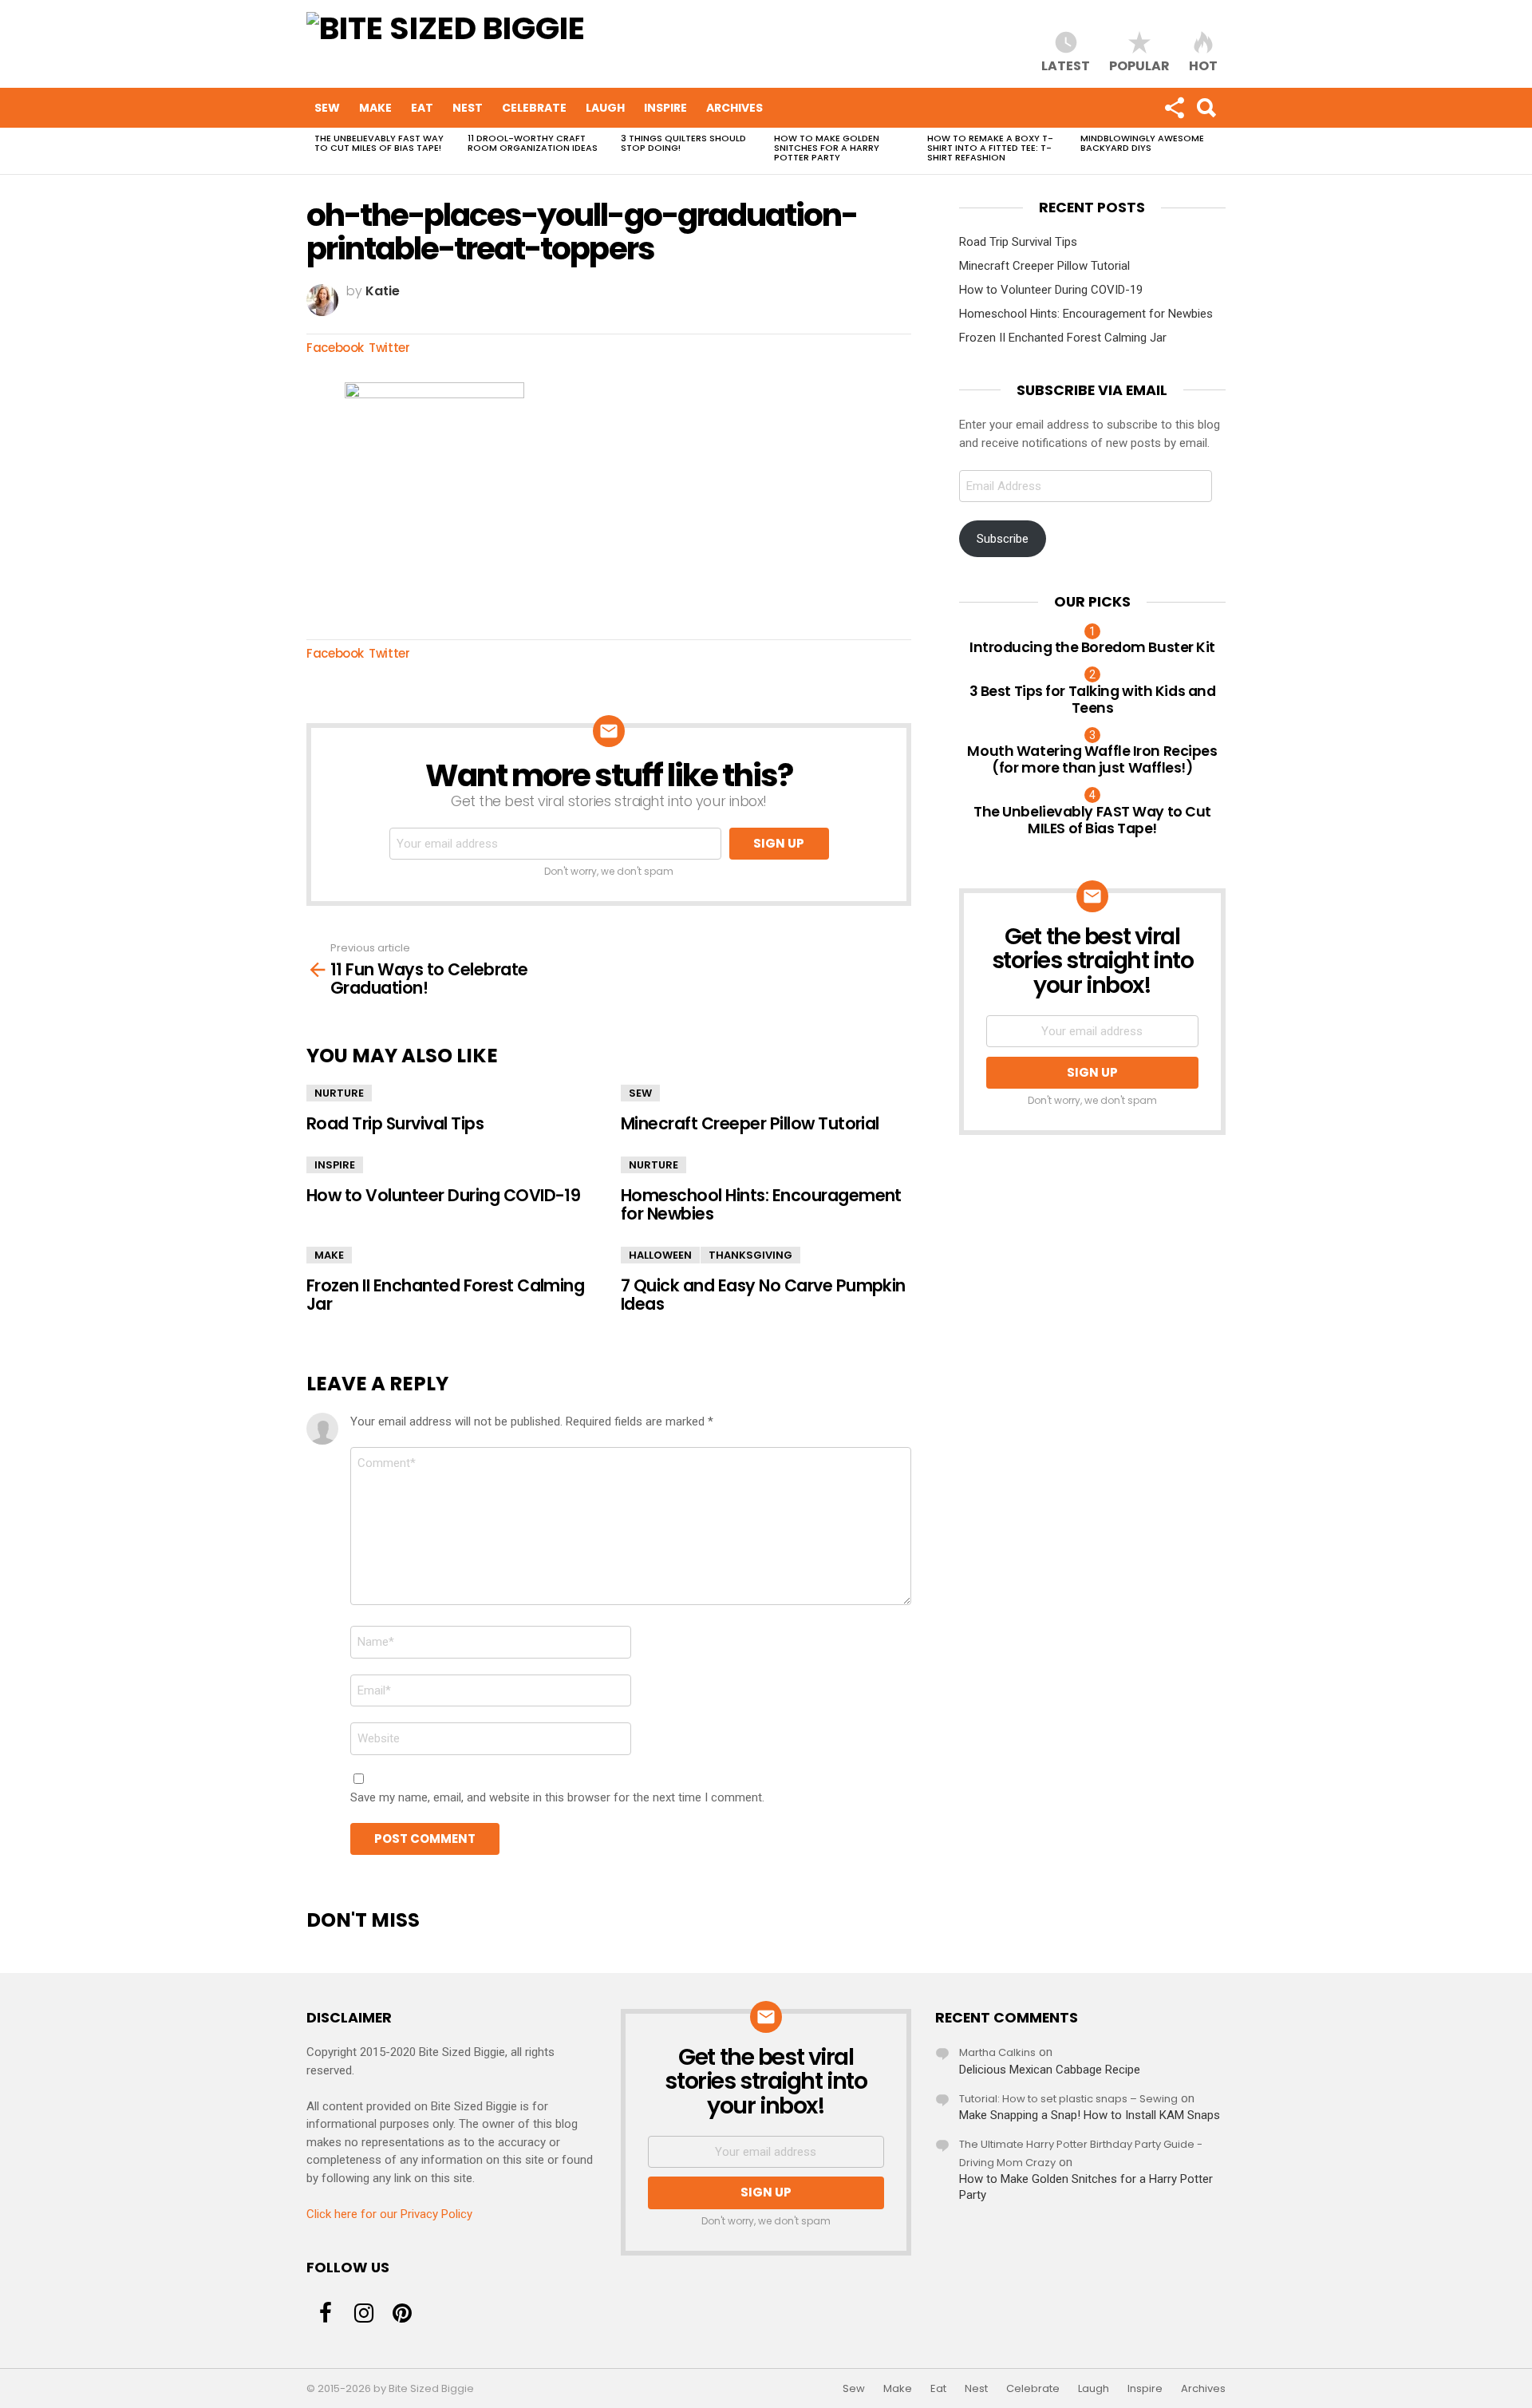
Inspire (665, 108)
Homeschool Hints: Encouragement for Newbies (761, 1204)
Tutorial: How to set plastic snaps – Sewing (1068, 2099)
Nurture (339, 1093)
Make (375, 108)
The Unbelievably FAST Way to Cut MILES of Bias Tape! (379, 143)
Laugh (605, 108)
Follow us (1174, 108)
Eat (422, 108)
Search (1206, 108)
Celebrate (534, 108)
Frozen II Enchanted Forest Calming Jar (445, 1295)
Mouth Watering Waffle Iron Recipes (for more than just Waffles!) (1092, 759)
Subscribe (1003, 539)
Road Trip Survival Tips (395, 1123)
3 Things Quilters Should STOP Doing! (683, 143)
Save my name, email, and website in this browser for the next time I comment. (557, 1797)
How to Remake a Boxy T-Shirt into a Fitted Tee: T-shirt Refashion (990, 148)
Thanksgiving (750, 1255)
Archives (734, 108)
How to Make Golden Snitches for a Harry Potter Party (827, 148)
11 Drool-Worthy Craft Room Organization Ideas (533, 143)
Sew (327, 108)
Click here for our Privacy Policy (389, 2214)
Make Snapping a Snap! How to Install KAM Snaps (1090, 2115)
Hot (1203, 65)
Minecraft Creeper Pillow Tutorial (750, 1123)
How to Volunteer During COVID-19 (443, 1195)
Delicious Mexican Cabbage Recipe (1050, 2070)
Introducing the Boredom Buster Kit (1092, 647)
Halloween (660, 1255)
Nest (468, 108)
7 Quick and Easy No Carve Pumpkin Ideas (763, 1295)
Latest (1066, 65)
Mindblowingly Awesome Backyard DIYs (1142, 143)
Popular (1139, 65)
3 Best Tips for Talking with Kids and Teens (1093, 699)
